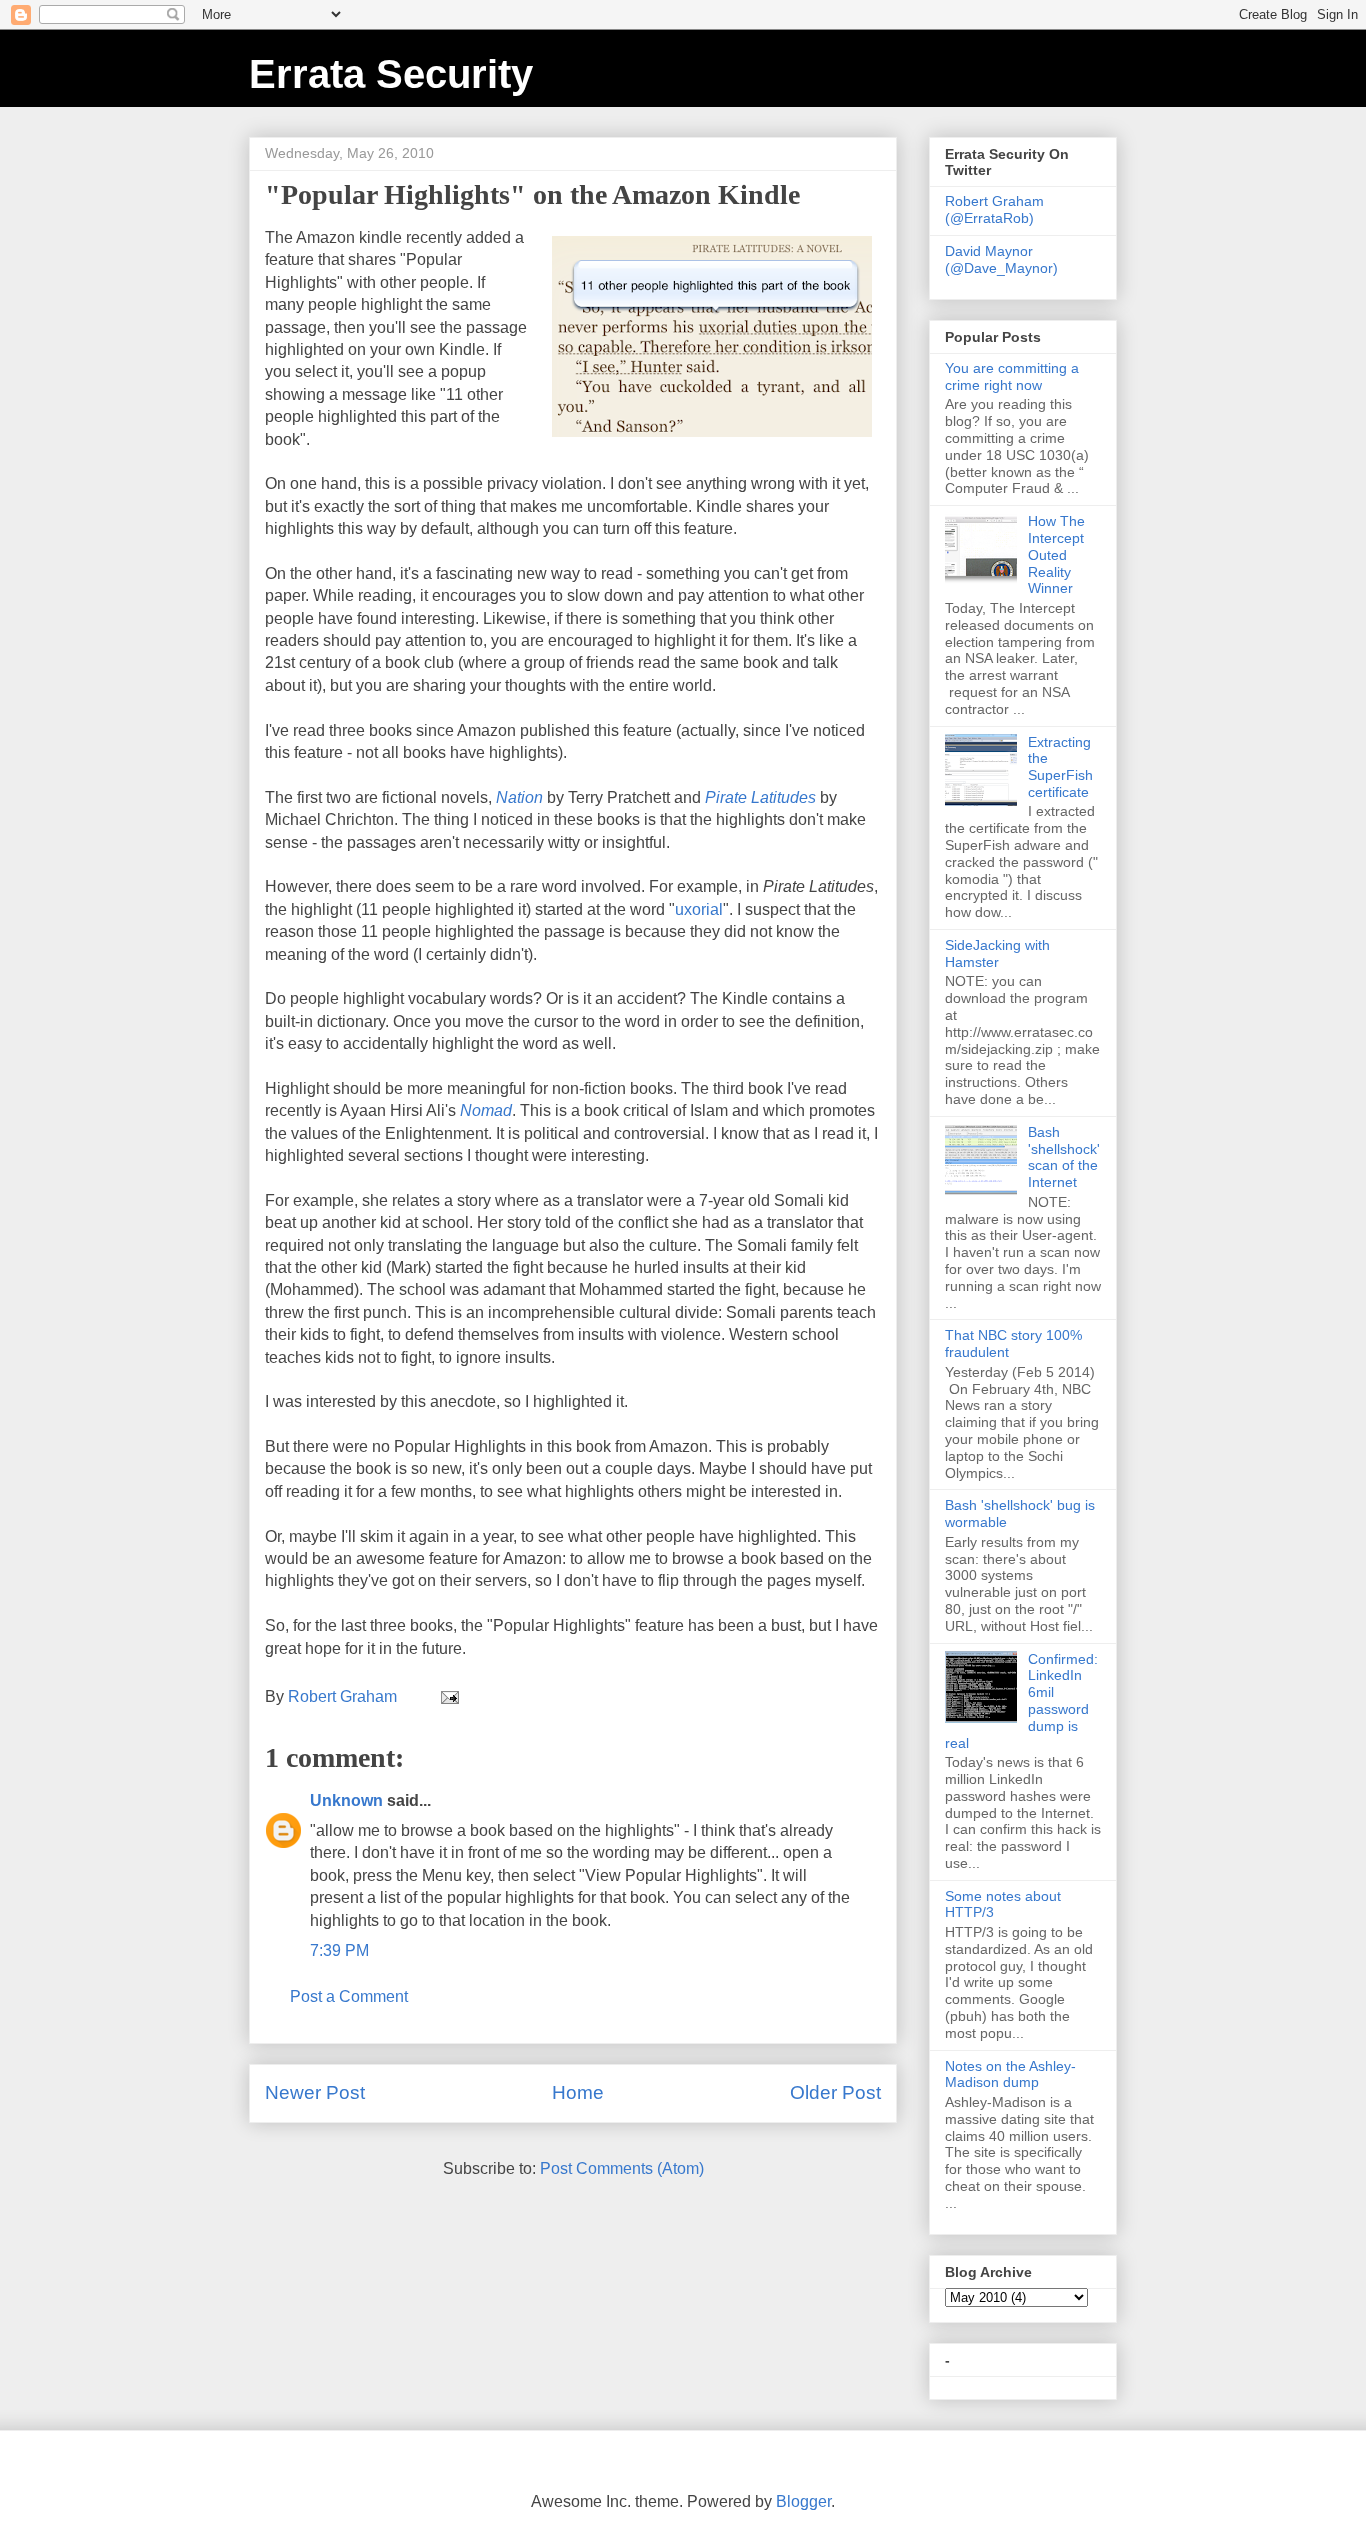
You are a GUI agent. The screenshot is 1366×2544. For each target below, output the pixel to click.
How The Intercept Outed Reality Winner (1056, 554)
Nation (519, 797)
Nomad (486, 1110)
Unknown (346, 1800)
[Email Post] (448, 1696)
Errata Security (391, 74)
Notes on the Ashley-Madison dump (1010, 2074)
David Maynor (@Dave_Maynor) (1001, 259)
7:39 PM (339, 1950)
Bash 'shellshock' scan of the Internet (1064, 1157)
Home (578, 2092)
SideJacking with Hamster (997, 953)
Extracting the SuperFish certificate (1060, 767)
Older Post (835, 2092)
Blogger (803, 2501)
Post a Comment (349, 1996)
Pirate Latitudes (760, 797)
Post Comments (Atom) (622, 2168)
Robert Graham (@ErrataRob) (994, 209)
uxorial (699, 909)
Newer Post (315, 2092)
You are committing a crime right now (1012, 376)
